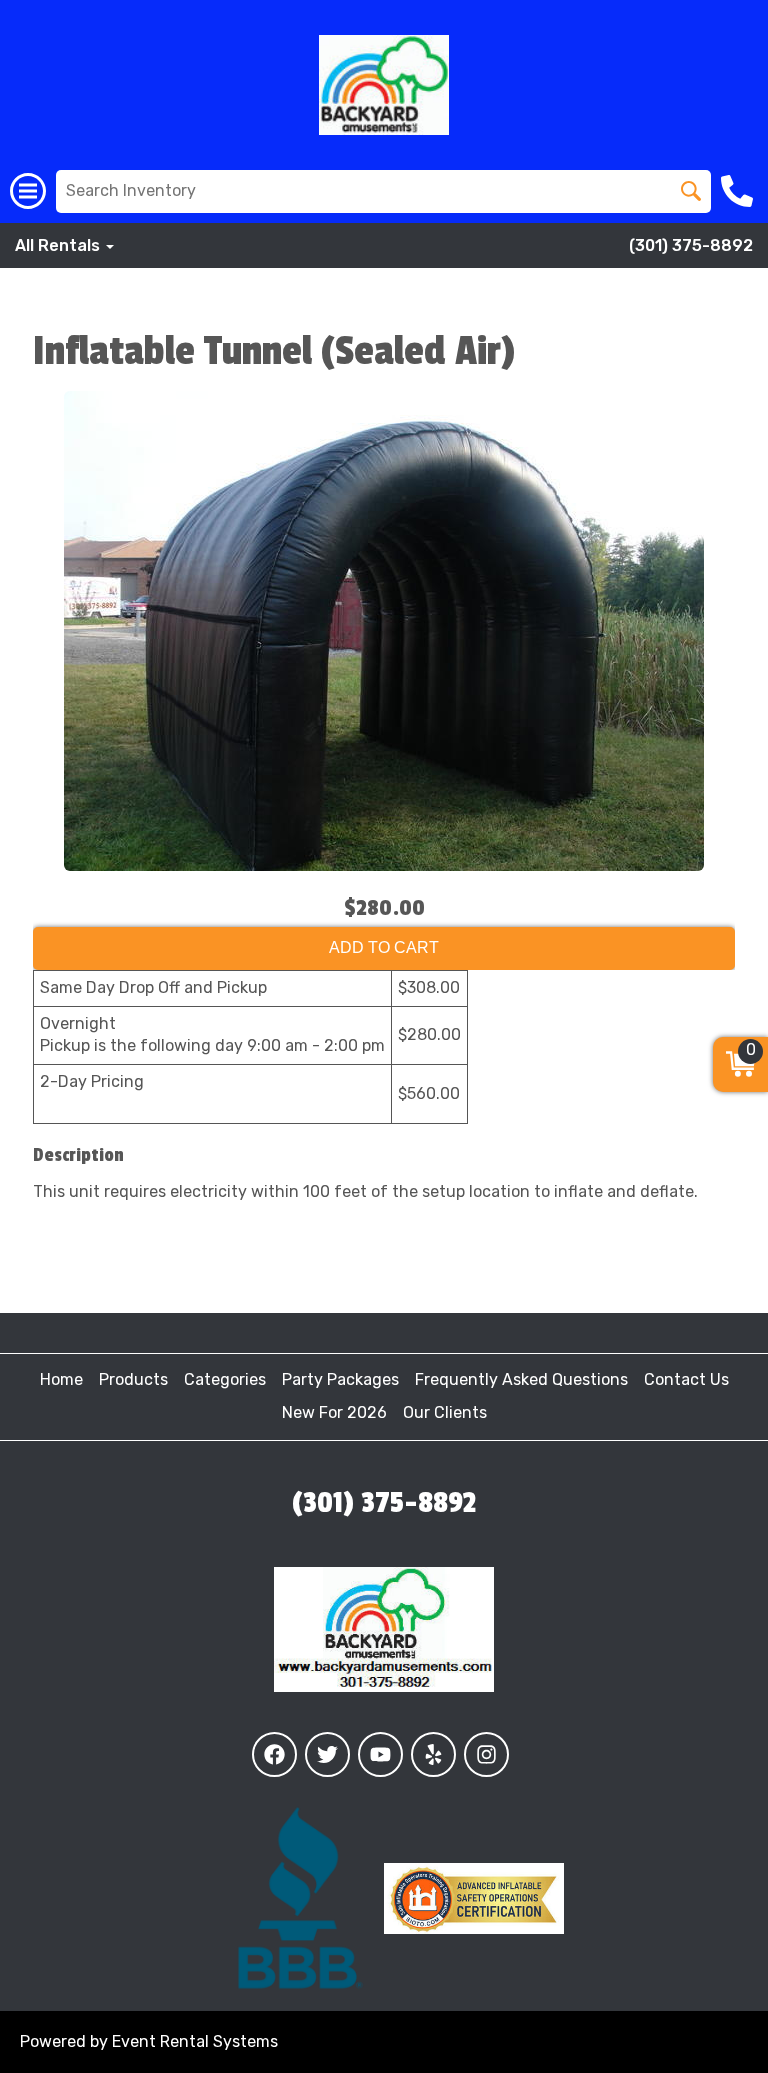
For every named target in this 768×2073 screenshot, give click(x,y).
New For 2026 (334, 1412)
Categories (225, 1379)
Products (133, 1379)
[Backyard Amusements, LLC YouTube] (380, 1754)
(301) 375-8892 (691, 245)
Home (61, 1379)
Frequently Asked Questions (521, 1379)
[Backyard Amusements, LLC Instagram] (486, 1754)
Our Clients (445, 1412)
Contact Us (686, 1379)
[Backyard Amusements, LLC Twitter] (327, 1754)
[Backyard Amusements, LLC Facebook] (274, 1754)
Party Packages (340, 1379)
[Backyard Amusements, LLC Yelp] (433, 1754)
